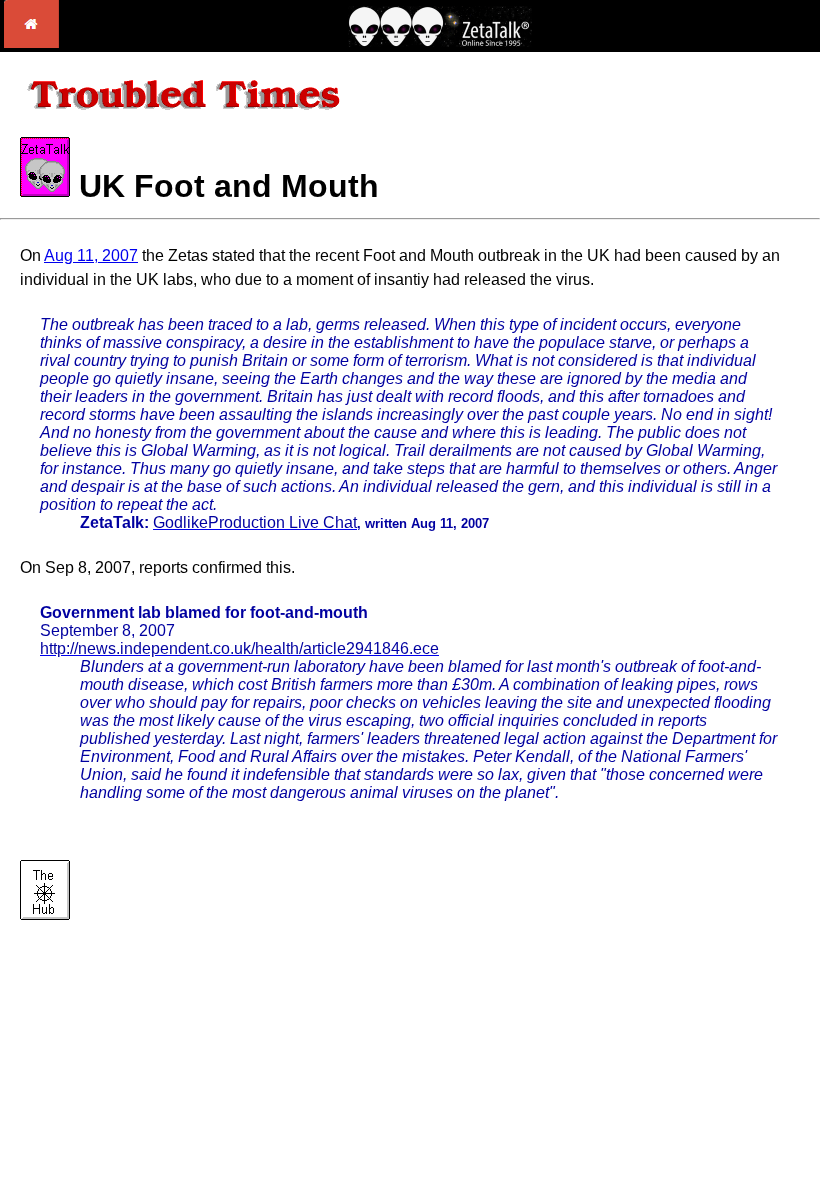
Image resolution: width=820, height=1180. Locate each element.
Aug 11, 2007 (91, 255)
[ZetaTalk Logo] (440, 41)
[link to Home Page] (31, 42)
